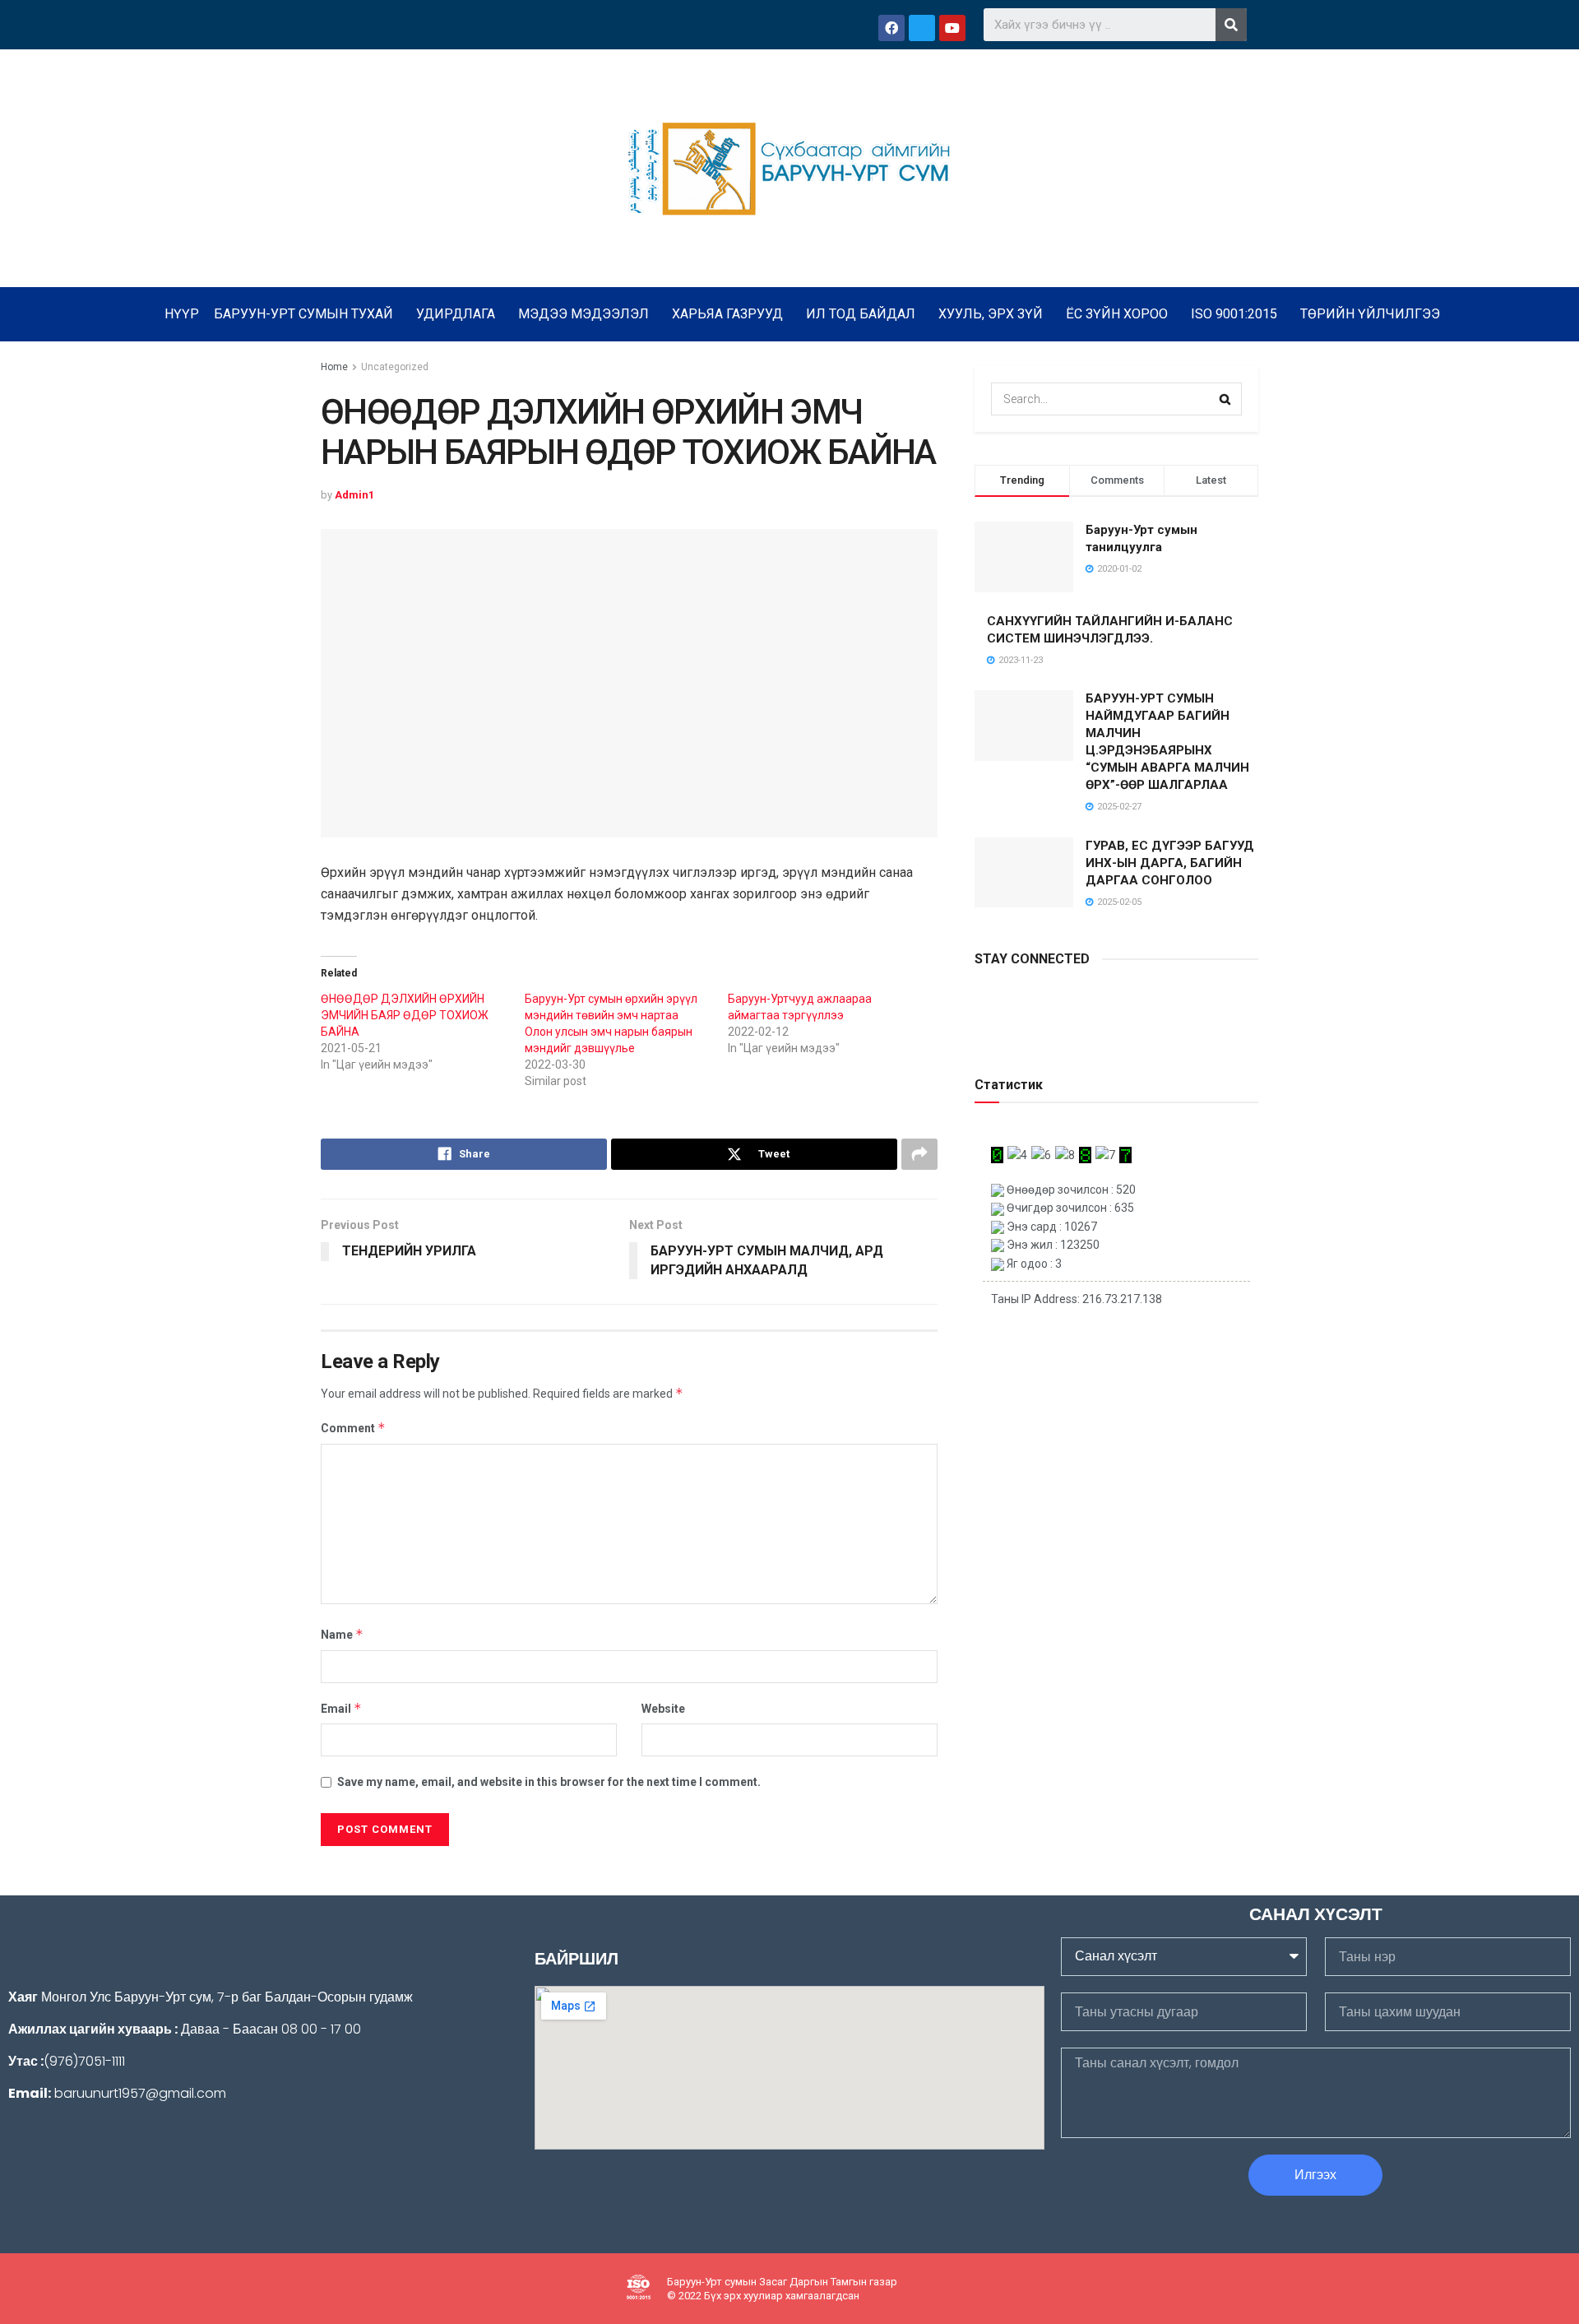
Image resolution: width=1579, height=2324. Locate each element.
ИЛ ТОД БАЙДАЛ (861, 314)
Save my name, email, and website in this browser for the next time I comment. (549, 1782)
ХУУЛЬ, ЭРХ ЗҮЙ (991, 314)
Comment (353, 1428)
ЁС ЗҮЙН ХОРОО (1117, 314)
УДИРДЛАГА (456, 314)
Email (341, 1708)
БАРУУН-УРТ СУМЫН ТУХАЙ (303, 314)
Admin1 (354, 495)
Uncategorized (395, 367)
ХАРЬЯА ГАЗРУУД (727, 314)
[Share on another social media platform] (919, 1154)
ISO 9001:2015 (1234, 314)
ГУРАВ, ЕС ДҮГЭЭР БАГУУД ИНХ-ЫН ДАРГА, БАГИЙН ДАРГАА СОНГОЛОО (1170, 863)
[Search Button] (1225, 399)
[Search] (1231, 25)
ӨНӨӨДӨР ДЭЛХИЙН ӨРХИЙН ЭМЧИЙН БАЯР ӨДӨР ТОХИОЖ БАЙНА (405, 1015)
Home (334, 367)
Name (342, 1634)
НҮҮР (182, 314)
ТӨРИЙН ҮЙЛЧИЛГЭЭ (1370, 314)
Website (663, 1709)
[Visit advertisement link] (1116, 1028)
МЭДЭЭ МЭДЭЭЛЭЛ (583, 314)
